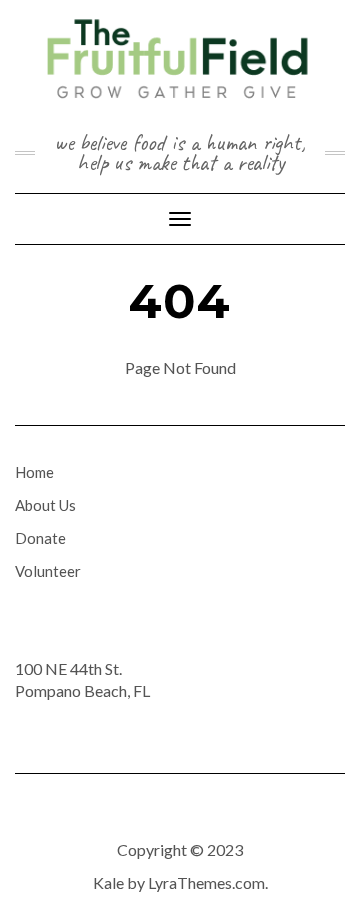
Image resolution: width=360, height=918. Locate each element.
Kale (108, 882)
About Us (45, 505)
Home (34, 472)
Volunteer (48, 571)
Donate (40, 538)
